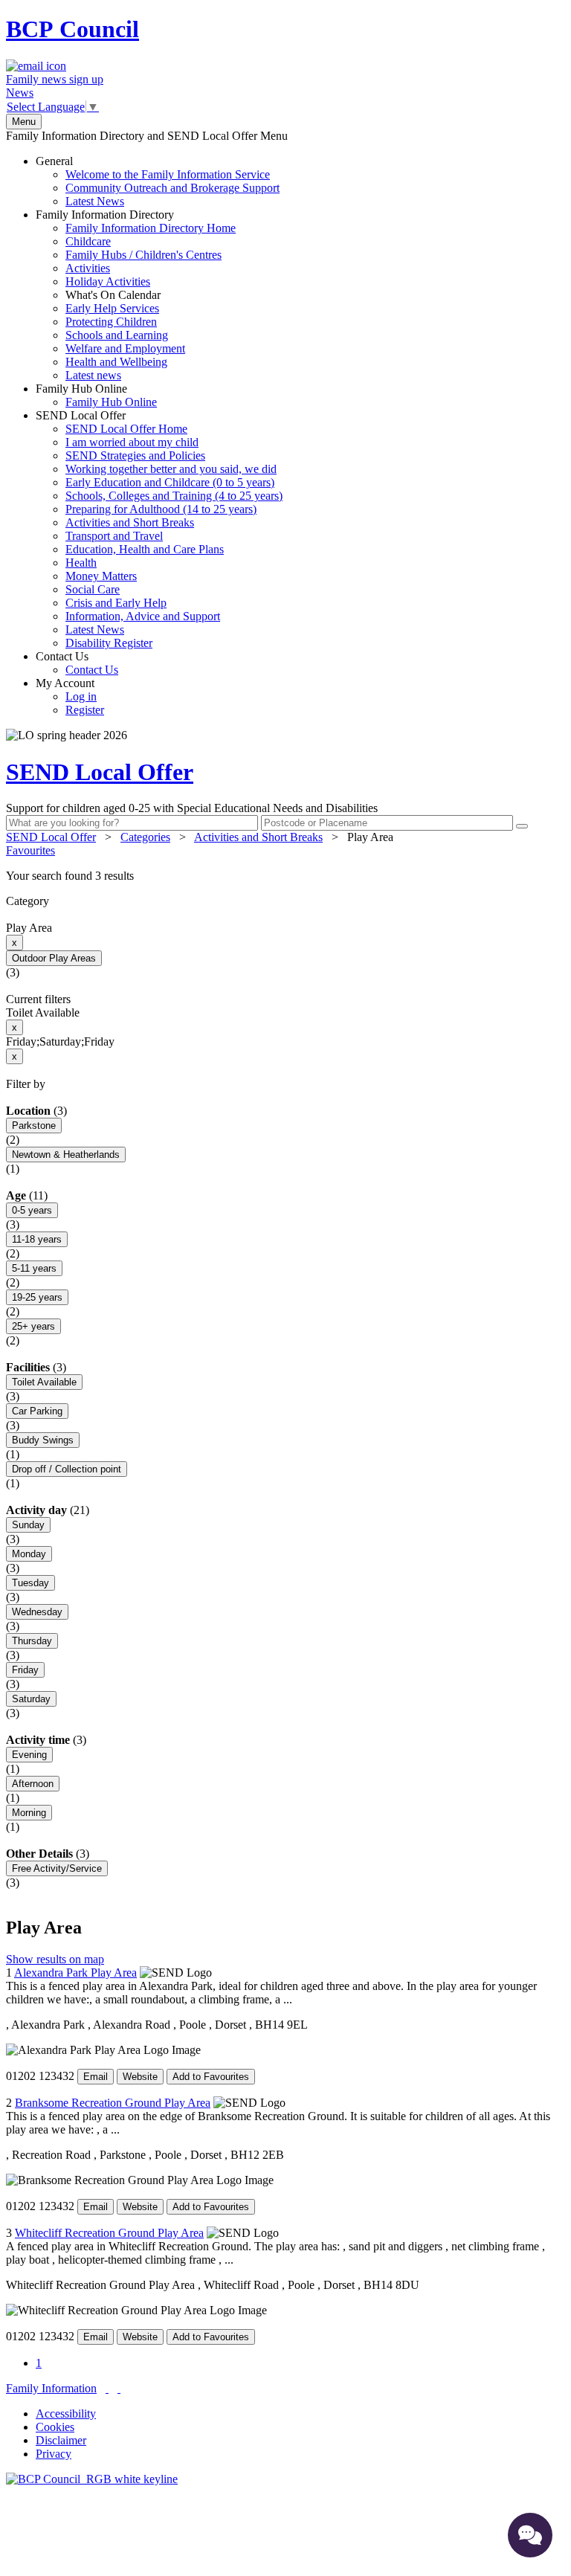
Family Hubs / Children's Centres (143, 255)
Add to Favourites (211, 2077)
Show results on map (55, 1959)
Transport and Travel (114, 536)
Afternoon (33, 1784)
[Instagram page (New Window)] (119, 2388)
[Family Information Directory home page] (92, 2479)
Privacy (54, 2454)
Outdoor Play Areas (54, 958)
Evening (29, 1755)
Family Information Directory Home (151, 228)
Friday (25, 1670)
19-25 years (37, 1297)
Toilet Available (44, 1382)
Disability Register (109, 643)
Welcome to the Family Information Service (168, 174)
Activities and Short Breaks (130, 522)
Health (81, 563)
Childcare (88, 241)
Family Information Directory (136, 295)
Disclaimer (61, 2440)
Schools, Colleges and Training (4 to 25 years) (174, 496)
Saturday (31, 1699)
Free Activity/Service (57, 1868)
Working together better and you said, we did (171, 469)
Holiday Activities (108, 281)
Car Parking (37, 1411)
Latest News (95, 201)
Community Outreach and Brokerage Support (172, 188)
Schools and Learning (117, 335)
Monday (29, 1554)
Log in (81, 696)
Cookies (55, 2427)
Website (140, 2077)
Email (96, 2077)
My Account (70, 696)
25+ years (33, 1326)
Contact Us (77, 663)
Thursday (32, 1641)
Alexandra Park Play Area (75, 1973)
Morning (29, 1813)
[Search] (522, 826)
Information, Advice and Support (143, 616)
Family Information (51, 2388)
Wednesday (37, 1612)
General (158, 181)
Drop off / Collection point (67, 1469)
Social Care (93, 589)
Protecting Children (111, 322)
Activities (88, 268)
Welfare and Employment (125, 348)
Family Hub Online (96, 395)
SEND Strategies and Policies (135, 455)
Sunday (28, 1525)
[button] (285, 876)
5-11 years (34, 1268)
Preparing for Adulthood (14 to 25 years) (161, 509)
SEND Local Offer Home (126, 429)
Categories (145, 837)
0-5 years (32, 1210)
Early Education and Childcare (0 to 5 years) (170, 482)
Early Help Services (112, 308)
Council (72, 29)
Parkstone (34, 1126)
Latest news (93, 375)
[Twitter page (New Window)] (107, 2388)
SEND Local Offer (159, 529)
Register (85, 710)
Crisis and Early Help (116, 603)
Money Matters (101, 576)
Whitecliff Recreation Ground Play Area (109, 2233)
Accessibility (66, 2414)
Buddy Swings (43, 1440)
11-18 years (37, 1239)
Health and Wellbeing (116, 362)
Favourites (30, 850)
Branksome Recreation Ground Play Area (113, 2103)
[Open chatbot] (530, 2535)
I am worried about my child (132, 442)
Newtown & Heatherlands (66, 1155)
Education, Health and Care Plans (145, 549)
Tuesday (30, 1583)
